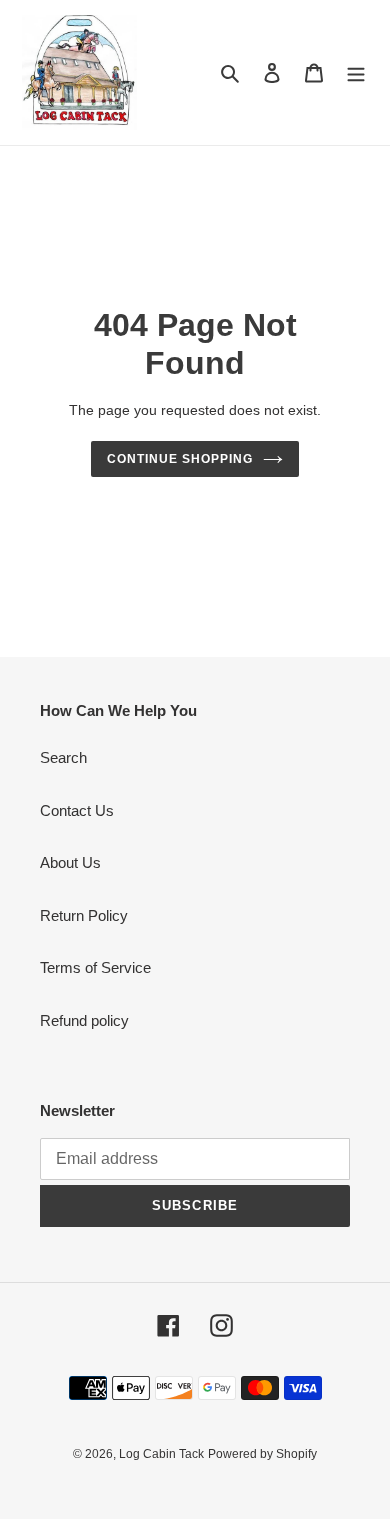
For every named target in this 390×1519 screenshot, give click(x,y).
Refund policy (84, 1020)
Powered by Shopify (262, 1454)
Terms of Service (95, 967)
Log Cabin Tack (161, 1454)
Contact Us (77, 810)
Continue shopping (180, 459)
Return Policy (84, 915)
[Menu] (356, 72)
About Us (70, 862)
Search (63, 757)
